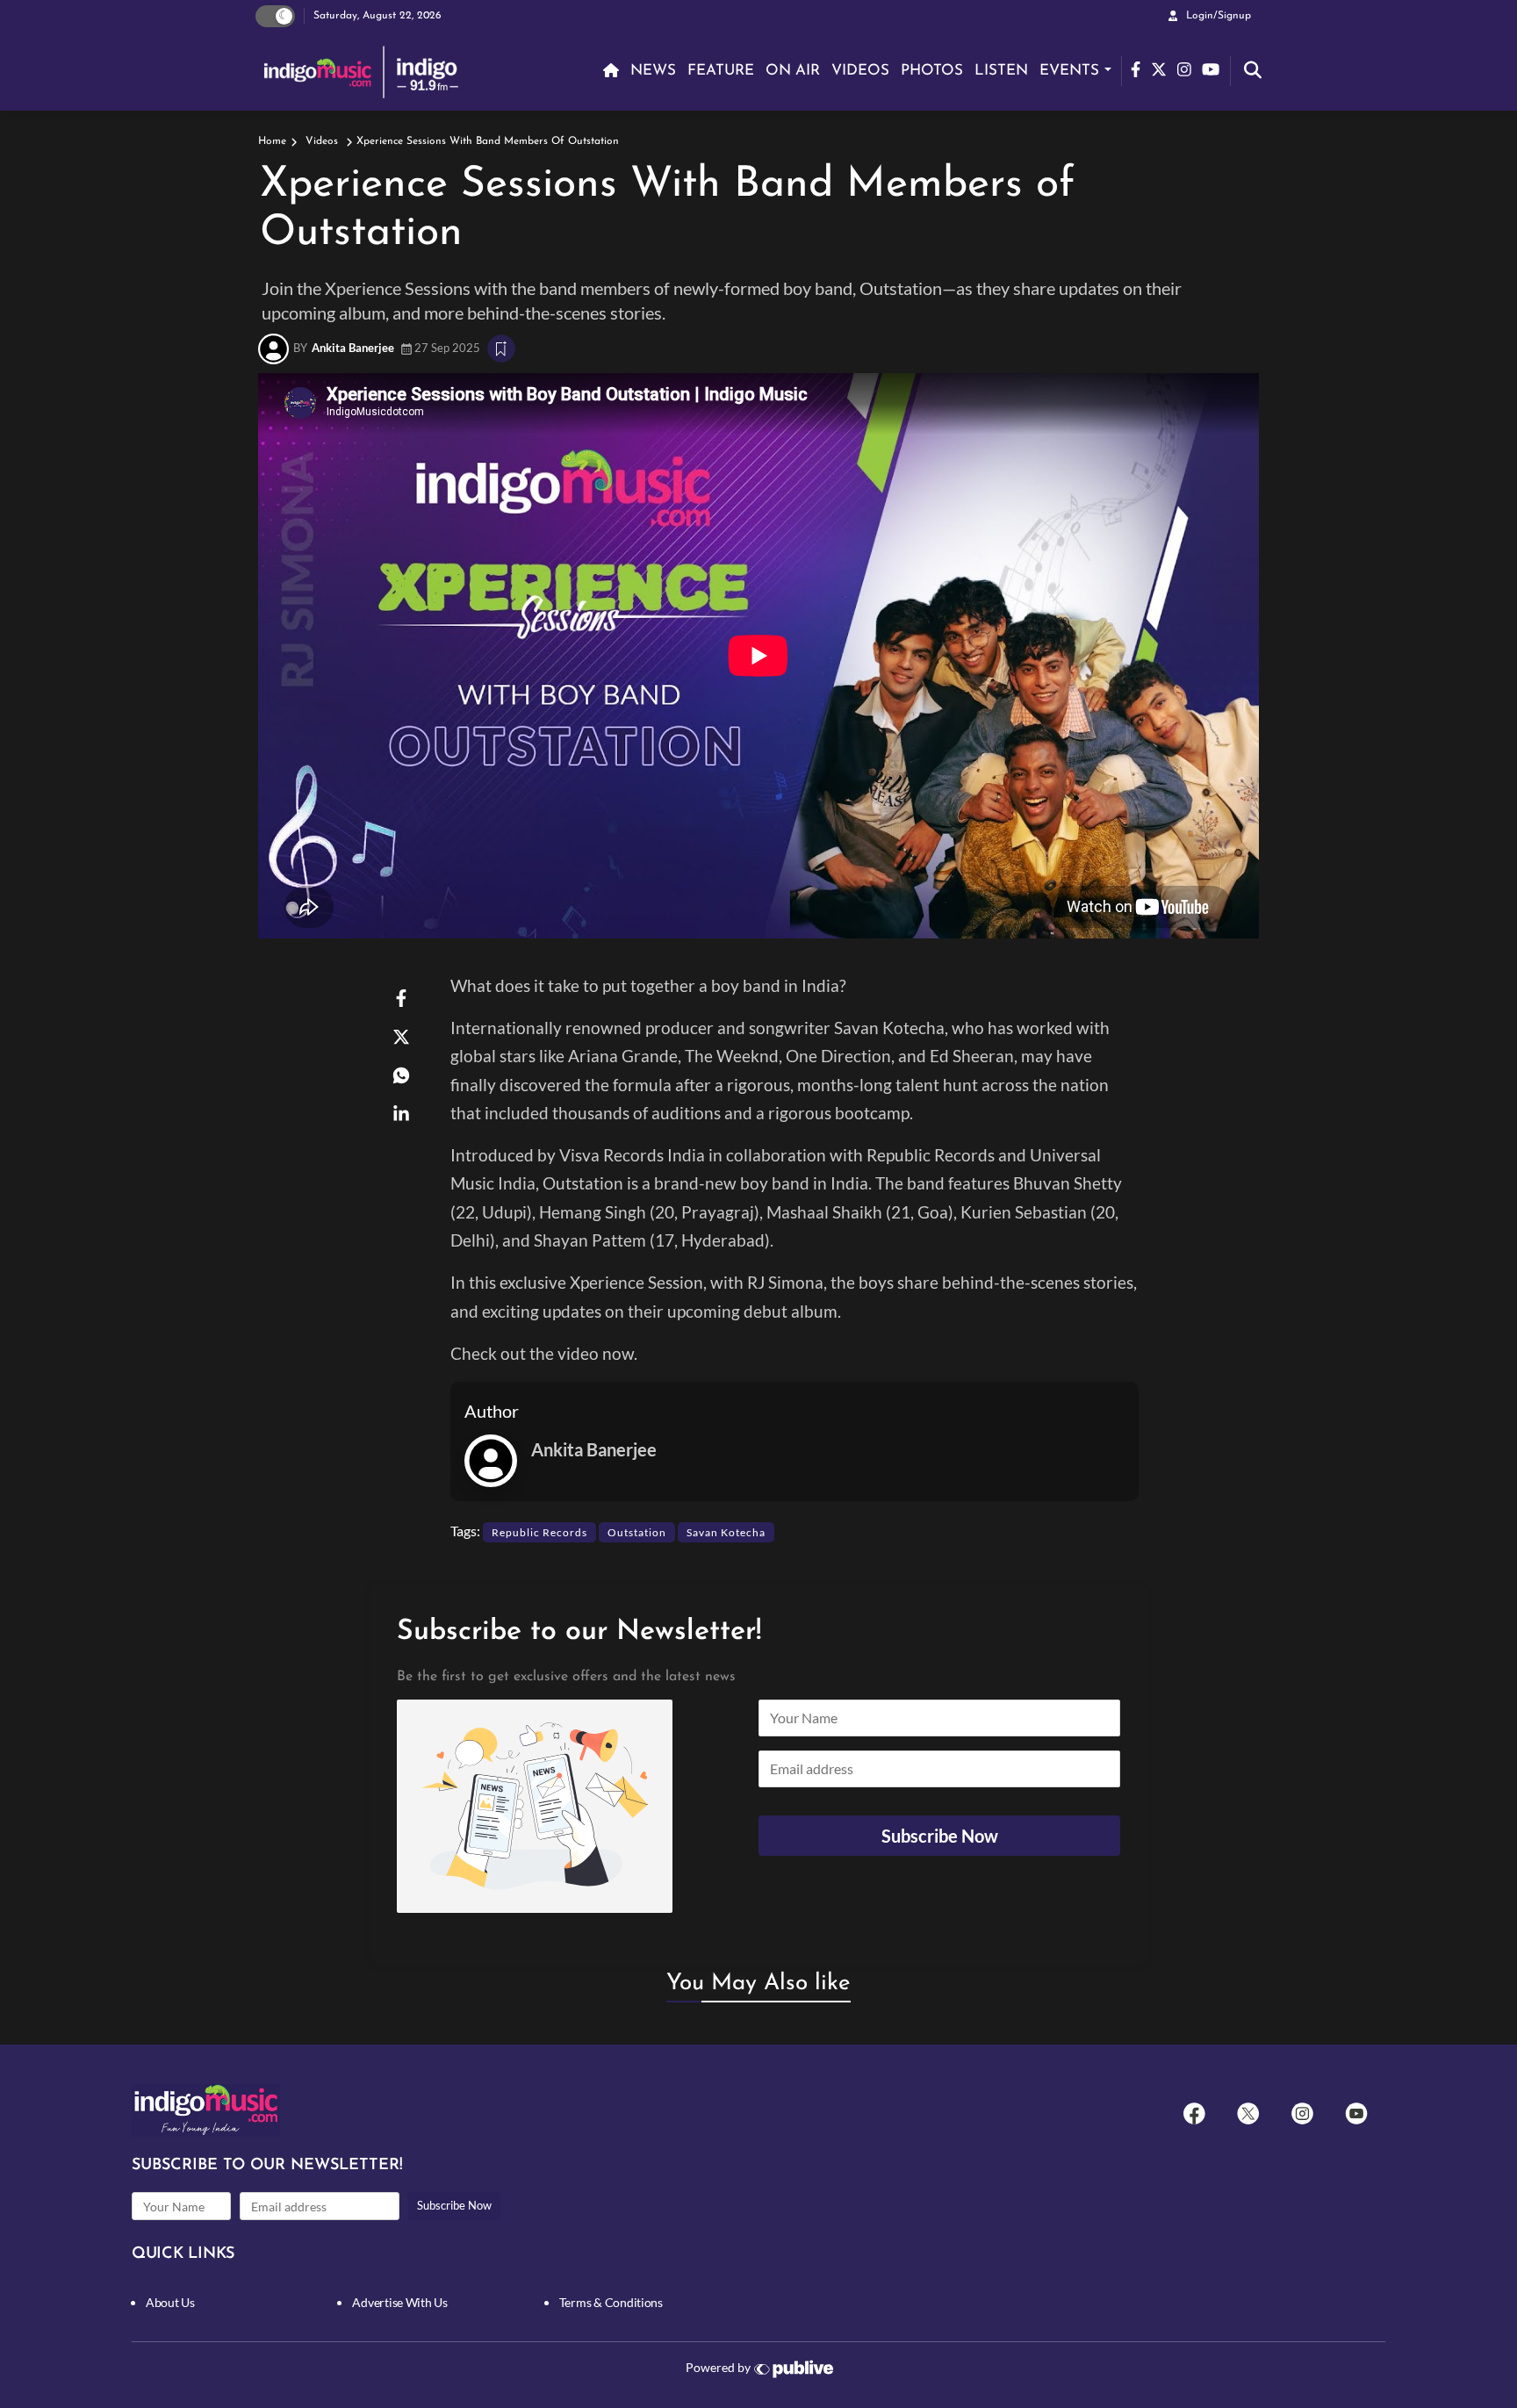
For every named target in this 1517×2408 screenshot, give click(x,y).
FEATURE (721, 71)
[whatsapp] (401, 1075)
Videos (322, 141)
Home (272, 141)
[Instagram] (1302, 2113)
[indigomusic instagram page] (1190, 67)
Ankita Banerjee (353, 348)
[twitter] (401, 1036)
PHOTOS (932, 71)
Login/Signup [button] (1219, 16)
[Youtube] (1356, 2113)
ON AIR (793, 71)
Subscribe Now (454, 2205)
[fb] (401, 997)
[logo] (363, 71)
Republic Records (539, 1532)
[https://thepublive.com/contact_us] (797, 2369)
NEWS (653, 71)
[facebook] (1194, 2113)
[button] (758, 1806)
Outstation (637, 1532)
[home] (608, 71)
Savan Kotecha (726, 1532)
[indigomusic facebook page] (1141, 67)
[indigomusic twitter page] (1164, 67)
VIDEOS (860, 71)
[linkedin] (401, 1113)
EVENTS (1069, 71)
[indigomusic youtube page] (1216, 67)
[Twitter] (1248, 2113)
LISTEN (1001, 71)
